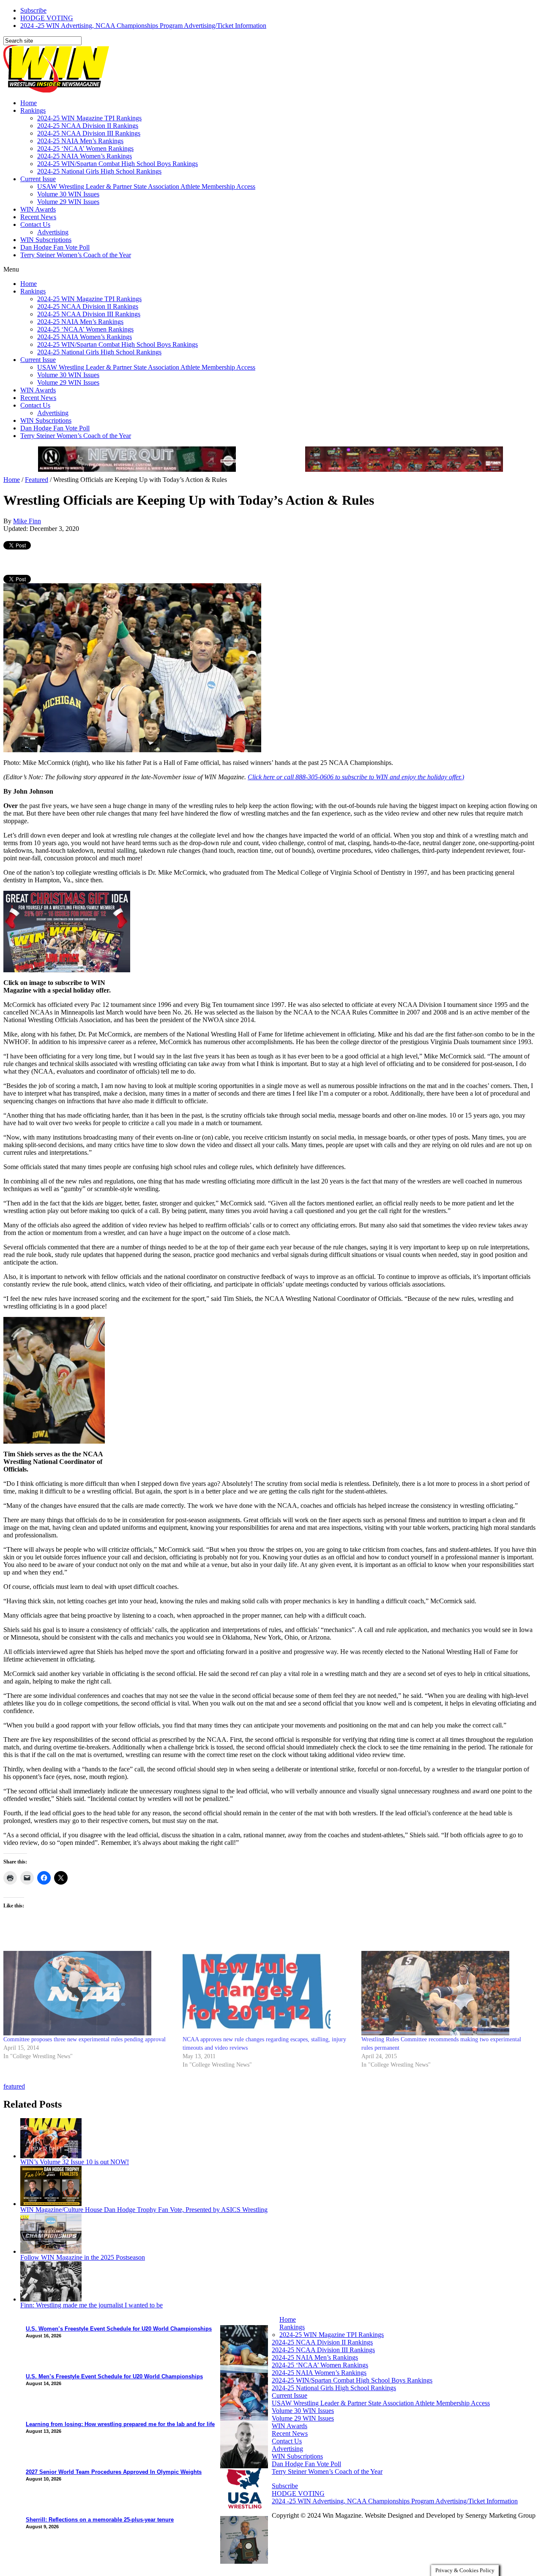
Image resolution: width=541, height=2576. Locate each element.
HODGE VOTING (47, 18)
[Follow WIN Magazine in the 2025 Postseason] (51, 2251)
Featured (37, 480)
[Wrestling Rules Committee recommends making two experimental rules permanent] (447, 1993)
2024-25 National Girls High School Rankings (99, 171)
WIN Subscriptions (46, 240)
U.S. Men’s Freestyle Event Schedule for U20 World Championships (114, 2376)
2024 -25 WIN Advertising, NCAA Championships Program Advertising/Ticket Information (143, 26)
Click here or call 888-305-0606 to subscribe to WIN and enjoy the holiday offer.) (356, 777)
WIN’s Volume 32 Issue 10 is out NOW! (75, 2162)
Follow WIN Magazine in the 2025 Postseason (83, 2257)
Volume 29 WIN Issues (68, 202)
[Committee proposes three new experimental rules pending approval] (89, 1993)
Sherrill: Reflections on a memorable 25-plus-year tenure (100, 2520)
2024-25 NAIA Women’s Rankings (85, 156)
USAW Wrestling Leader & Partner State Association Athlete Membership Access (146, 186)
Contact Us (35, 224)
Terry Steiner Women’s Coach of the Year (76, 255)
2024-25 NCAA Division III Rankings (89, 133)
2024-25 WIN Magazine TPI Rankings (89, 118)
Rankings (33, 110)
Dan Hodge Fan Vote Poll (55, 247)
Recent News (38, 217)
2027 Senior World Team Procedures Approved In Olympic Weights (114, 2472)
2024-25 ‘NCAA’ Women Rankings (85, 148)
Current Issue (38, 179)
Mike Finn (27, 521)
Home (29, 103)
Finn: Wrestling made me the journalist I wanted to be (92, 2305)
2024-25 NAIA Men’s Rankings (80, 141)
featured (14, 2086)
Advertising (53, 232)
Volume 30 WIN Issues (68, 194)
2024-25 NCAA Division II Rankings (88, 126)
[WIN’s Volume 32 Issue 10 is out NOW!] (51, 2156)
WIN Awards (38, 209)
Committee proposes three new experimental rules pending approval (85, 2039)
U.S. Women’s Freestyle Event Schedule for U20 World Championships (119, 2329)
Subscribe (33, 10)
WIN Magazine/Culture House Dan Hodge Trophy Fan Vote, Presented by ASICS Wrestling (144, 2210)
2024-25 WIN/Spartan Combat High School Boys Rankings (117, 164)
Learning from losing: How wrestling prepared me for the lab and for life (120, 2424)
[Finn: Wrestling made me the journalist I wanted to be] (51, 2299)
